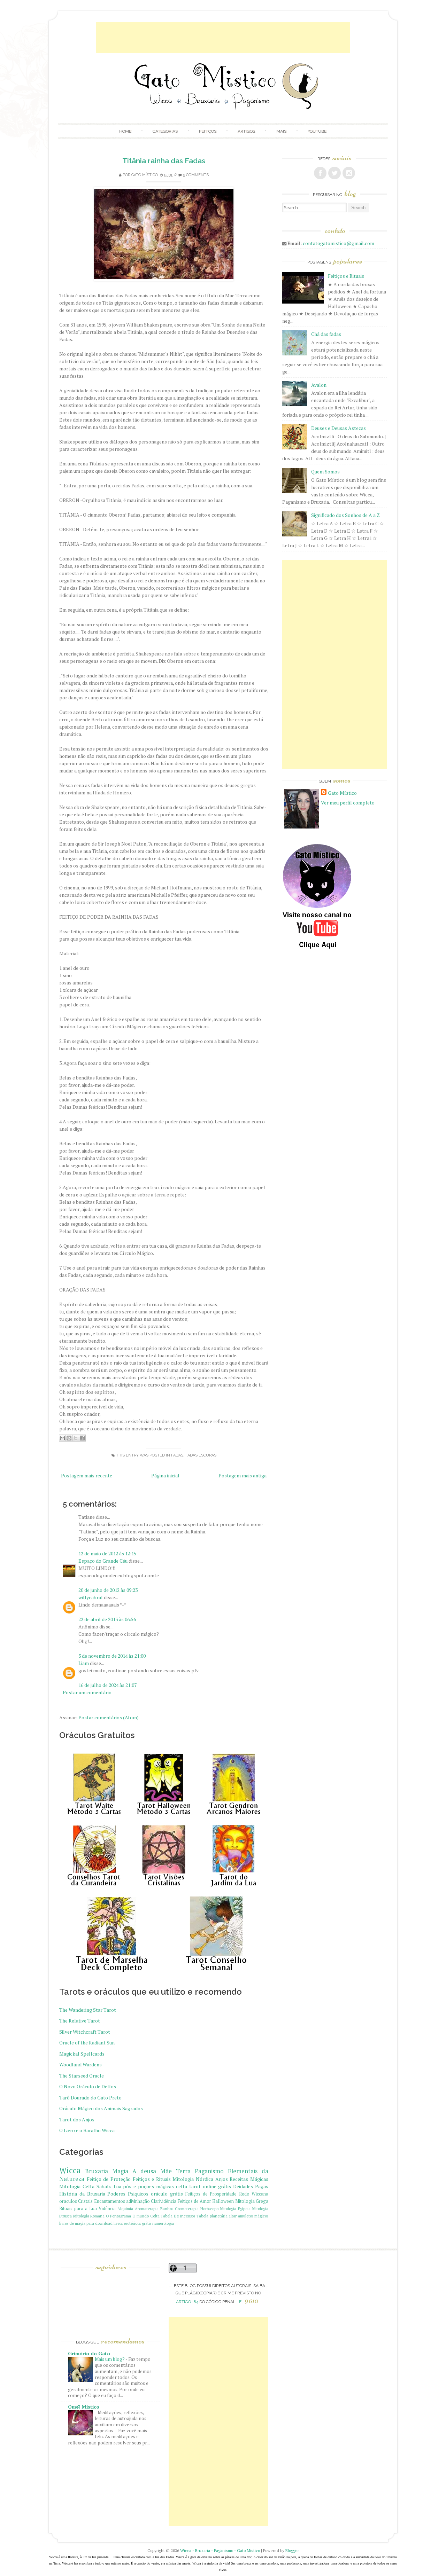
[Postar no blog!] (69, 1438)
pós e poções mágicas (148, 2186)
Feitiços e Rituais (152, 2179)
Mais (281, 131)
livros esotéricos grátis (132, 2223)
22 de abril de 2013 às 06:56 (107, 1619)
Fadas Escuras (201, 1455)
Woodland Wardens (80, 2064)
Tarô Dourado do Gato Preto (90, 2098)
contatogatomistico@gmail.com (339, 243)
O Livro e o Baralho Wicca (87, 2130)
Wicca (70, 2170)
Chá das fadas (326, 334)
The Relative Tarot (80, 2021)
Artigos (246, 131)
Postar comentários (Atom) (109, 1717)
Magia (120, 2171)
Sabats (104, 2186)
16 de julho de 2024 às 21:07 (107, 1685)
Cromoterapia (187, 2209)
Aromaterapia (147, 2209)
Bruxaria (97, 2171)
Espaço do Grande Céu (103, 1561)
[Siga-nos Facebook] (320, 173)
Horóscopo (209, 2209)
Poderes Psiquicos (128, 2194)
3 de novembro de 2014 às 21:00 (112, 1656)
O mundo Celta (146, 2216)
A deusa (144, 2171)
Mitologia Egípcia (235, 2209)
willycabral (91, 1597)
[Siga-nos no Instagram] (349, 173)
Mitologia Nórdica (193, 2179)
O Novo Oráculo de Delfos (88, 2086)
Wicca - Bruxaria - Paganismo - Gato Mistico (220, 2550)
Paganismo (209, 2171)
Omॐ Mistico (84, 2407)
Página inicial (165, 1475)
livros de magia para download (86, 2223)
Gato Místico (145, 175)
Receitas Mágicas (249, 2179)
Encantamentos (110, 2201)
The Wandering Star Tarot (88, 2010)
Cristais (85, 2201)
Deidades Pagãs (251, 2186)
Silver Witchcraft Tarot (85, 2032)
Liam (84, 1663)
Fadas (177, 1455)
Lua (117, 2186)
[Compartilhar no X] (76, 1438)
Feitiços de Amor (195, 2201)
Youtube (317, 131)
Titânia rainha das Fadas (164, 161)
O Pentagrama (119, 2216)
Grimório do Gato (89, 2353)
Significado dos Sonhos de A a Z (345, 515)
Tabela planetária (212, 2216)
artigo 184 (187, 2302)
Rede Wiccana (254, 2194)
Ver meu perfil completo (348, 803)
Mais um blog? (110, 2359)
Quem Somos (325, 472)
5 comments (196, 175)
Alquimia (125, 2209)
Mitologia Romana (89, 2216)
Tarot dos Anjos (77, 2119)
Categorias (165, 131)
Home (125, 131)
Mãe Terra (175, 2171)
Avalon (319, 385)
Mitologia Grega (252, 2201)
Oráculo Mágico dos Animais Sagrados (101, 2108)
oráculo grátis (167, 2194)
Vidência (107, 2209)
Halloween (223, 2201)
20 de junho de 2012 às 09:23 (108, 1590)
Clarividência (164, 2201)
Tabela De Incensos (178, 2216)
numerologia (163, 2223)
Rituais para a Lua (78, 2209)
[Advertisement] (223, 38)
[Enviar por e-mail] (62, 1438)
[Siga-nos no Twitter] (334, 173)
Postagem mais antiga (243, 1475)
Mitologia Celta (77, 2186)
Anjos (222, 2179)
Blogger (292, 2550)
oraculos (68, 2201)
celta (182, 2186)
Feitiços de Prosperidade (211, 2194)
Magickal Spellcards (82, 2054)
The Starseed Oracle (82, 2076)
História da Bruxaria (82, 2194)
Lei (248, 2302)
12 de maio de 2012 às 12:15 (107, 1553)
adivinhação (138, 2201)
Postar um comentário (87, 1692)
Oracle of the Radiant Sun (87, 2043)
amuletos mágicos (253, 2216)
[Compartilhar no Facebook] (82, 1438)
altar (233, 2216)
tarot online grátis (210, 2186)
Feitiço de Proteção (109, 2179)
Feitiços (208, 131)
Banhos (167, 2209)
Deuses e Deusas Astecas (339, 428)
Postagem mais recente (87, 1475)
